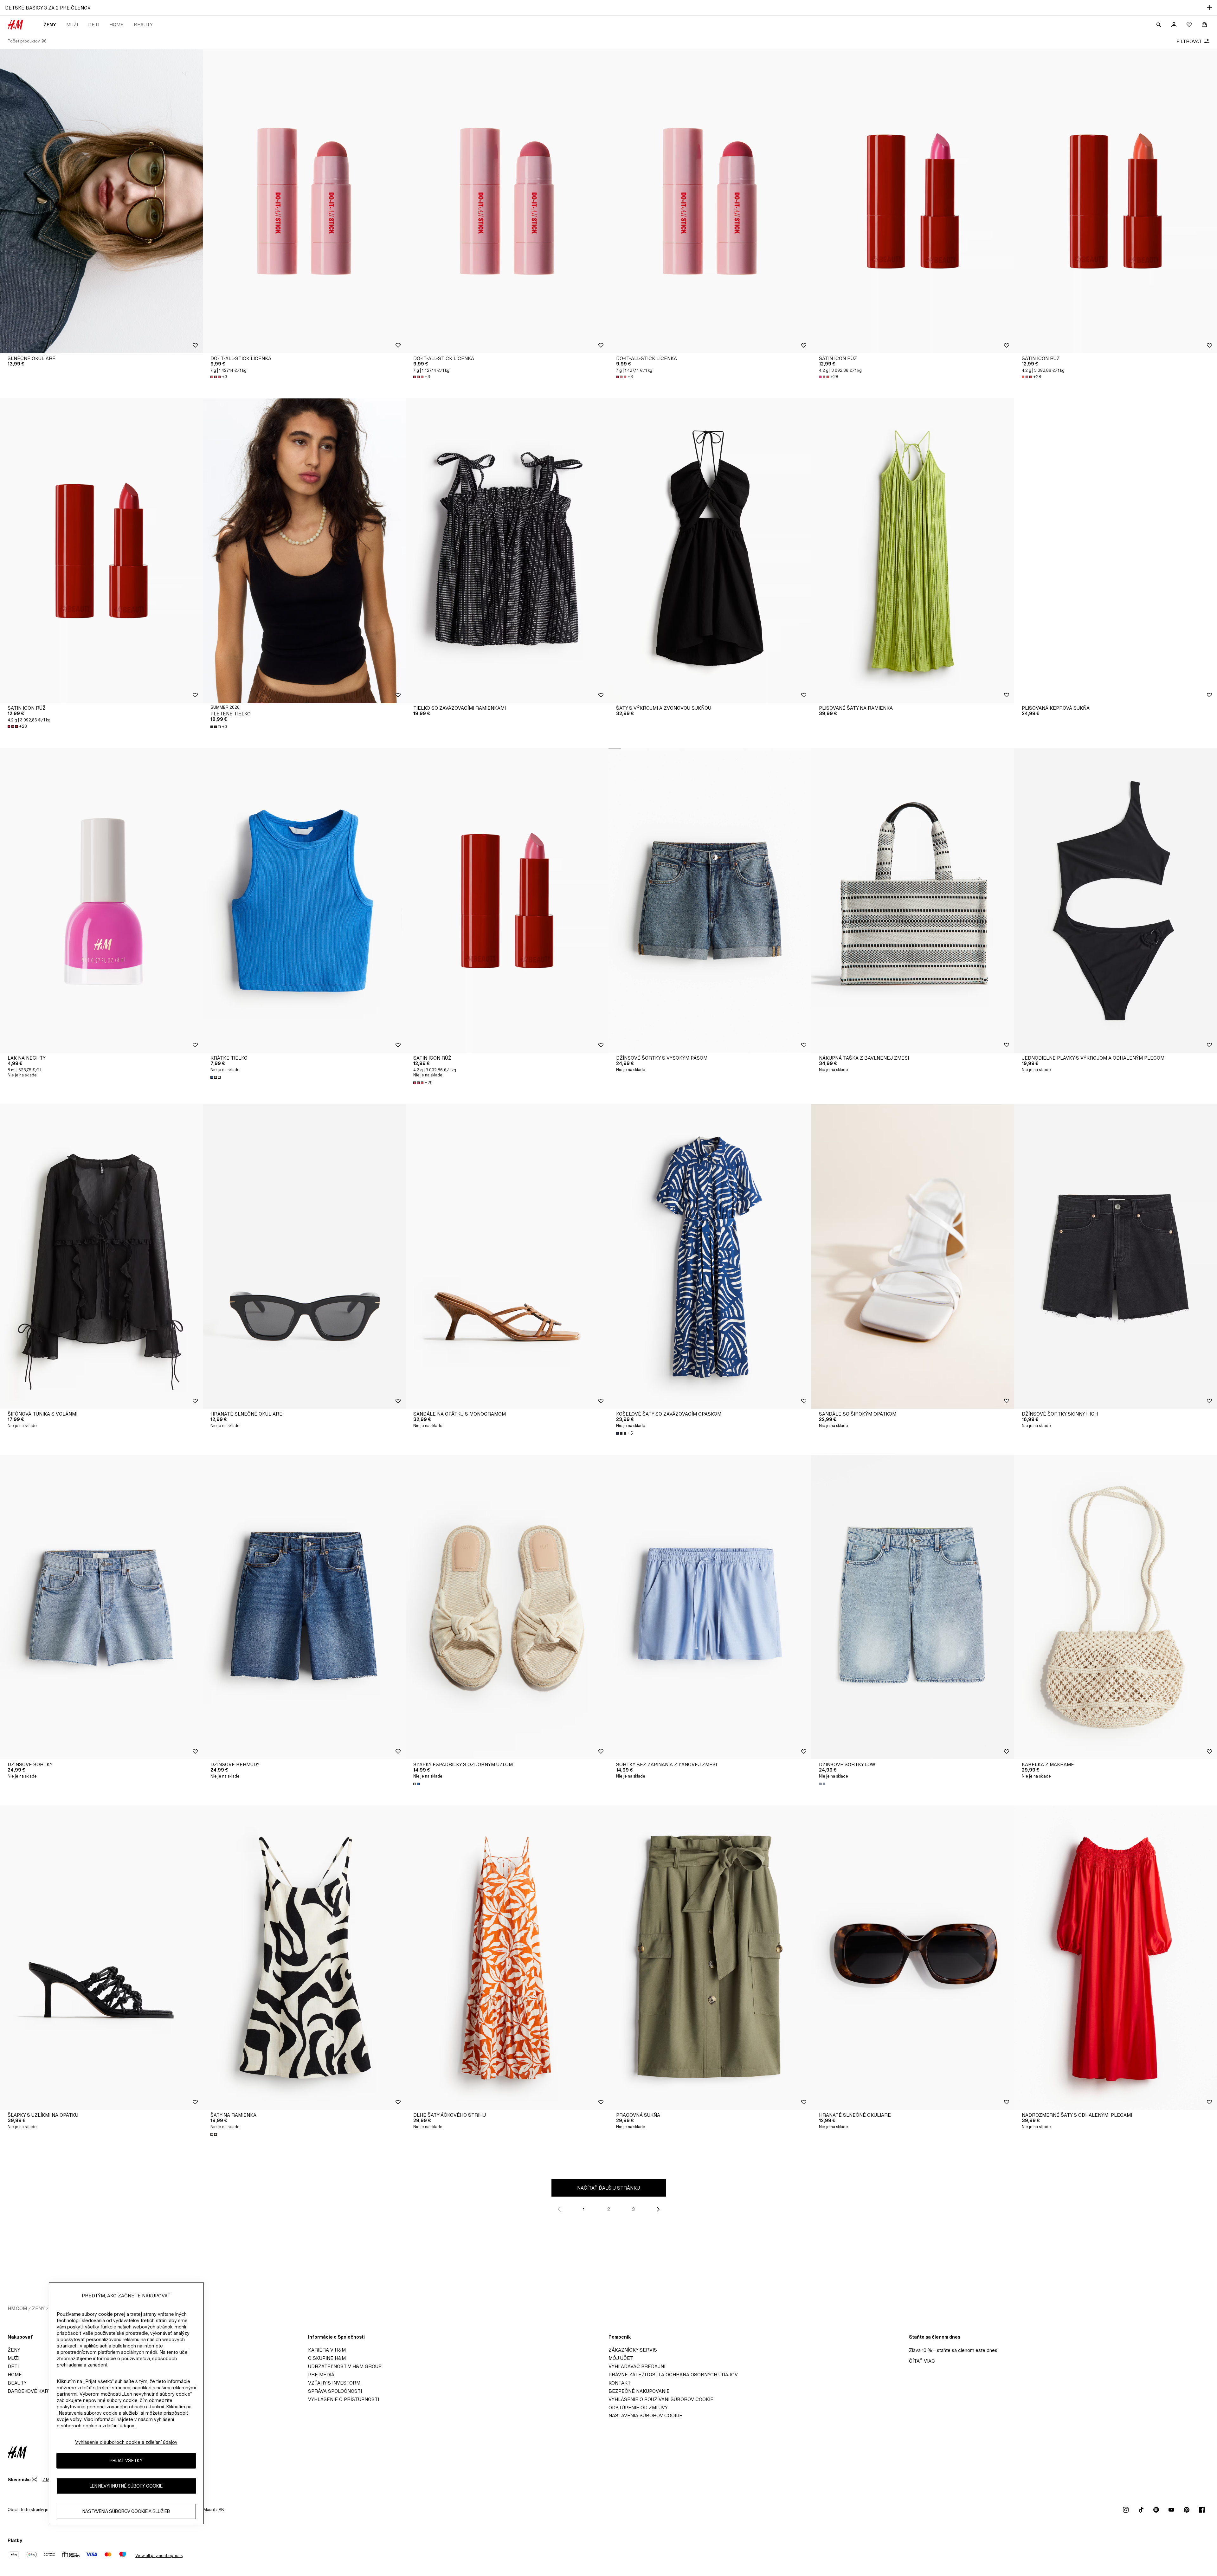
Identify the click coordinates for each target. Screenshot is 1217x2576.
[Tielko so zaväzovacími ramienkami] (507, 551)
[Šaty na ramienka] (304, 1958)
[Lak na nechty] (101, 901)
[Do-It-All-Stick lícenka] (304, 201)
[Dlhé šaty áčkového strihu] (507, 1958)
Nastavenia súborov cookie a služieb (126, 2511)
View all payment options (159, 2556)
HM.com (17, 2308)
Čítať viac (922, 2361)
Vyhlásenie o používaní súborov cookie (661, 2399)
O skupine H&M (327, 2358)
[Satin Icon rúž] (913, 201)
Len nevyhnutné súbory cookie (126, 2486)
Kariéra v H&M (327, 2350)
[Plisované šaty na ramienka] (913, 551)
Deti (94, 25)
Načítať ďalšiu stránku (608, 2188)
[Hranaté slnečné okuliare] (304, 1256)
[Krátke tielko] (304, 901)
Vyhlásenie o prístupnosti (344, 2399)
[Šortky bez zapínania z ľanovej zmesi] (710, 1607)
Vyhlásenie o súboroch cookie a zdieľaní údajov (126, 2442)
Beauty (143, 25)
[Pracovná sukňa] (710, 1958)
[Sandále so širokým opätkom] (913, 1256)
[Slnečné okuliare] (101, 201)
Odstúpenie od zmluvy (638, 2408)
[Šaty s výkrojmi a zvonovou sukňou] (710, 551)
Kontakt (620, 2383)
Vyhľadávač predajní (637, 2366)
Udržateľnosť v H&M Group (345, 2366)
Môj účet (621, 2358)
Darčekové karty (31, 2391)
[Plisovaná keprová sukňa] (1116, 551)
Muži (72, 25)
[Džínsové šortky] (101, 1607)
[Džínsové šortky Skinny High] (1116, 1256)
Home (116, 25)
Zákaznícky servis (633, 2350)
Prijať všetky (126, 2461)
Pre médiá (321, 2375)
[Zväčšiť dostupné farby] (216, 1077)
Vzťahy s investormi (335, 2383)
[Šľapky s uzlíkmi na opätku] (101, 1958)
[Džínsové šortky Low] (913, 1607)
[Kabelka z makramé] (1116, 1607)
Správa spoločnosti (335, 2391)
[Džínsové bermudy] (304, 1607)
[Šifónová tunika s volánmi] (101, 1256)
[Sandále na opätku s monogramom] (507, 1256)
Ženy (50, 25)
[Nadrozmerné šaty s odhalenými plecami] (1116, 1958)
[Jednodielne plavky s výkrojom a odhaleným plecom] (1116, 901)
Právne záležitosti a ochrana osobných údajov (673, 2375)
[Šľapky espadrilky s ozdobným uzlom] (507, 1607)
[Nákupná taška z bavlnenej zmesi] (913, 901)
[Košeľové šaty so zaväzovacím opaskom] (710, 1256)
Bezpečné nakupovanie (639, 2391)
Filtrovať (1189, 41)
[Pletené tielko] (304, 551)
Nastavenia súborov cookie (645, 2415)
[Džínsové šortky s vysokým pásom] (710, 901)
